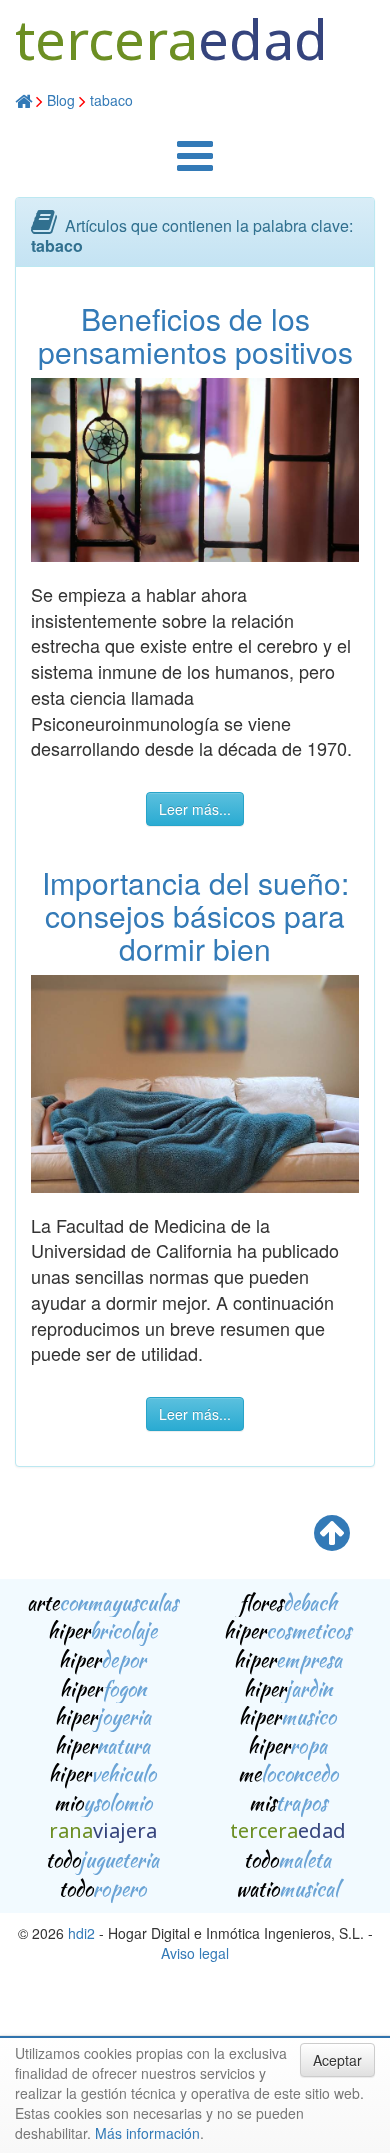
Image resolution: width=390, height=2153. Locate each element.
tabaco (111, 100)
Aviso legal (195, 1953)
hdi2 (81, 1933)
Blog (61, 100)
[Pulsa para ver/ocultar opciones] (195, 165)
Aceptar (337, 2060)
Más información (147, 2133)
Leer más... (195, 809)
